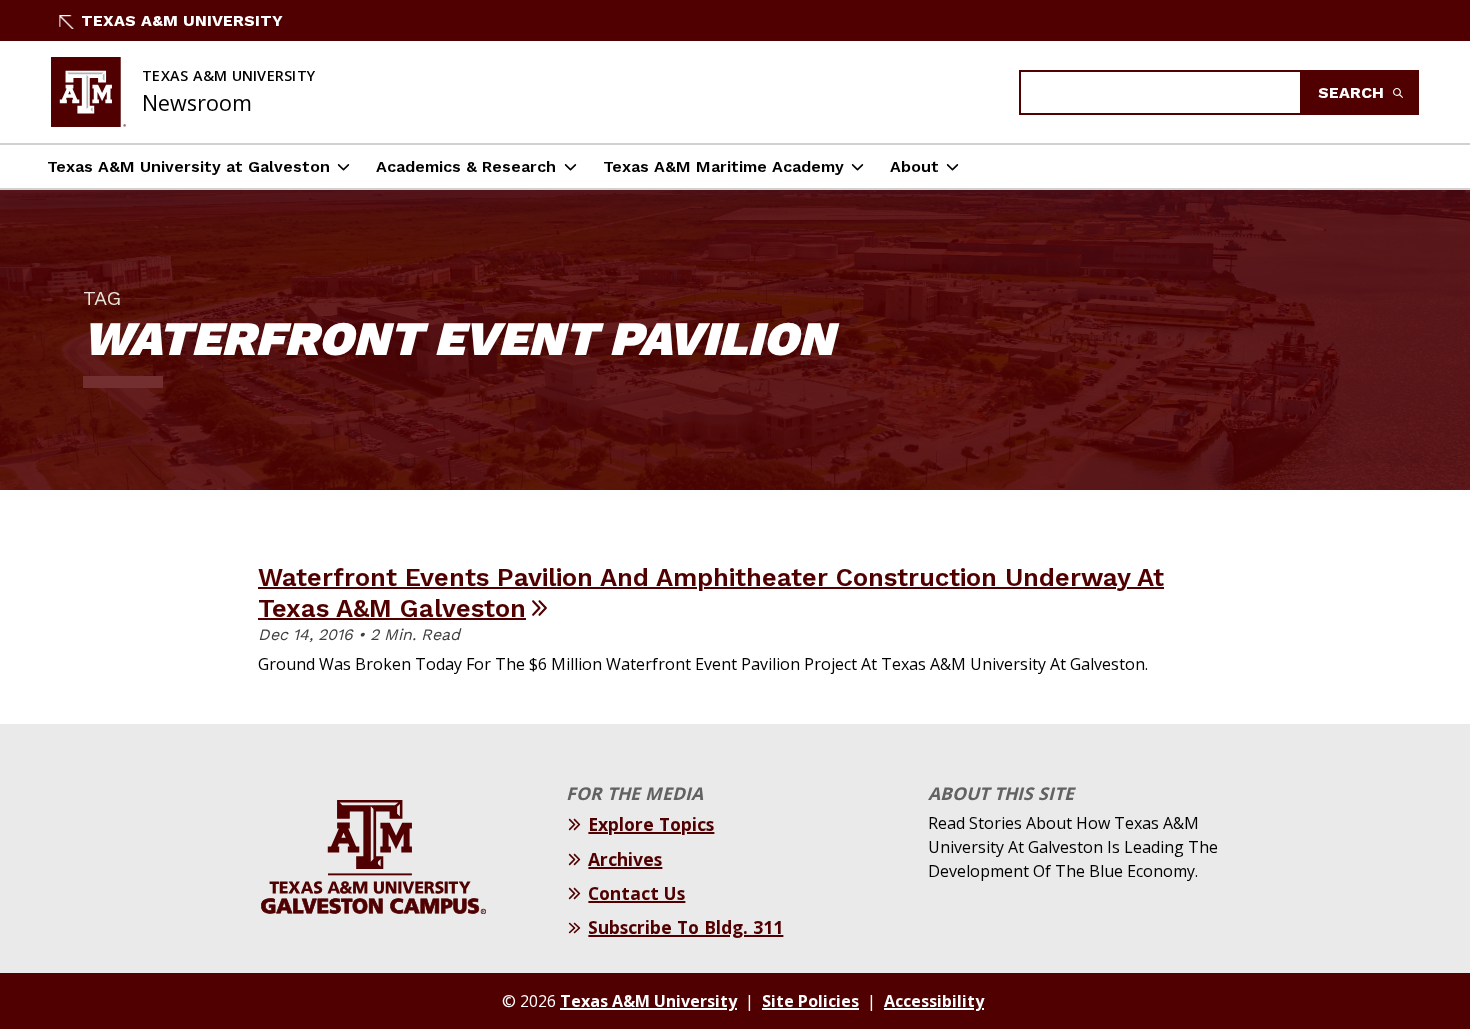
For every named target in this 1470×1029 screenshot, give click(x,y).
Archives (625, 859)
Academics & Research (466, 166)
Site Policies (810, 1001)
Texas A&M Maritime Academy (723, 166)
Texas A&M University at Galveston (188, 166)
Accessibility (934, 1001)
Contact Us (636, 893)
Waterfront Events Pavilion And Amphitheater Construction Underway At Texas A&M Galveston (711, 592)
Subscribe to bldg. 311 (685, 927)
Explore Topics (651, 824)
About (914, 166)
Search (1353, 92)
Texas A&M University (182, 20)
